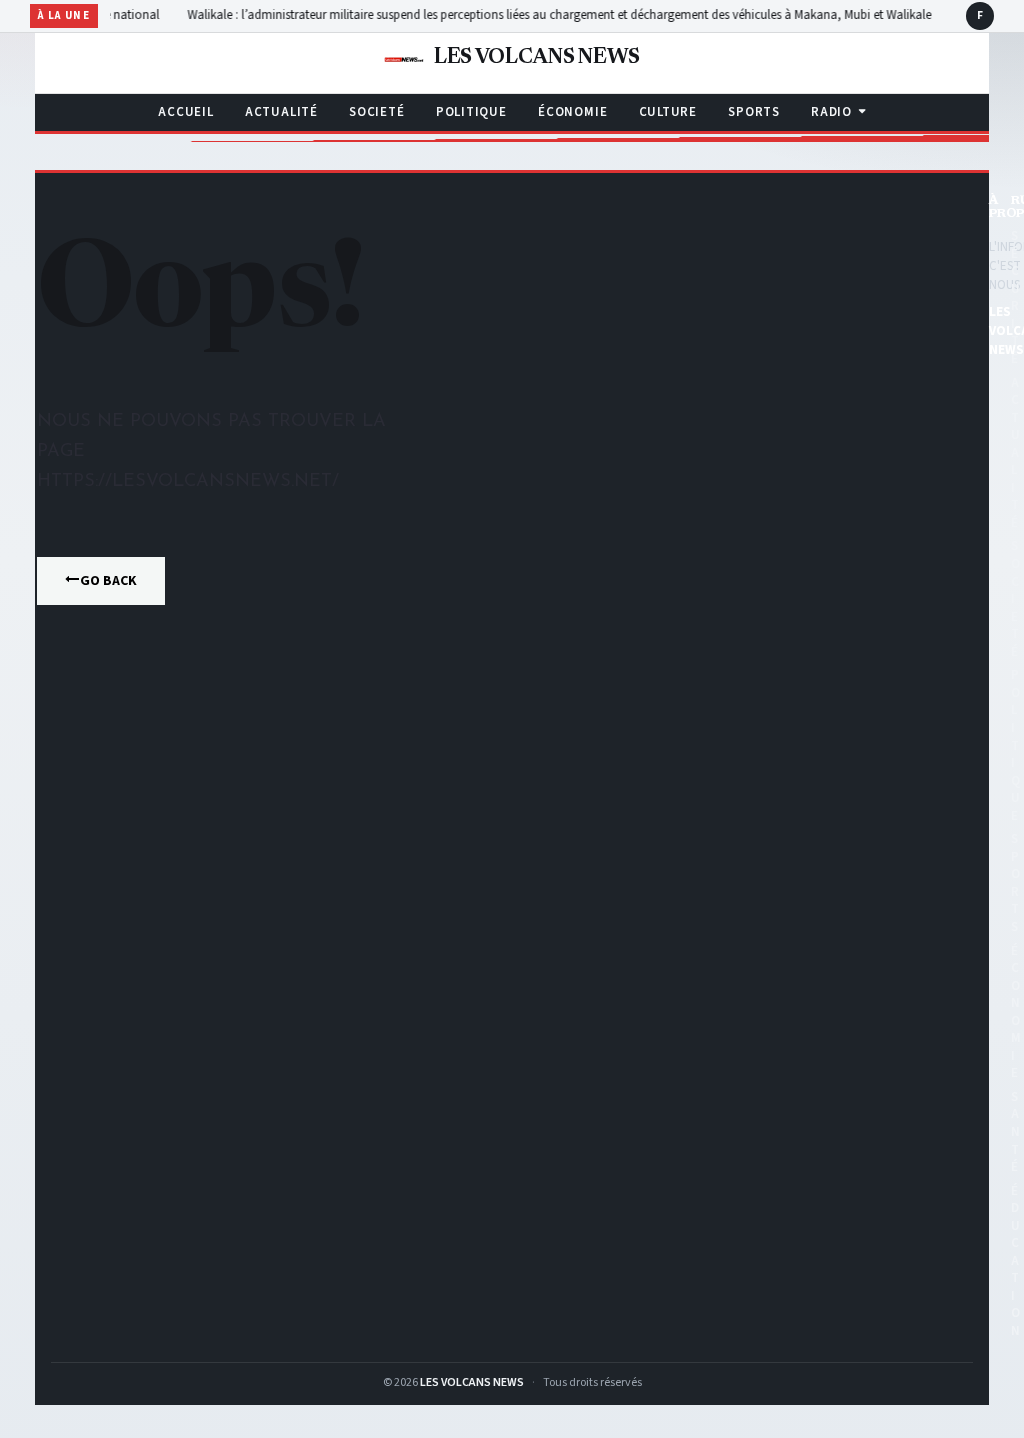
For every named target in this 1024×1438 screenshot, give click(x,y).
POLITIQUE (471, 112)
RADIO (831, 112)
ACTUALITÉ (281, 112)
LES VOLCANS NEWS (472, 1382)
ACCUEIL (185, 112)
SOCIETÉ (376, 112)
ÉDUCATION (1015, 1261)
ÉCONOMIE (572, 112)
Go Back (108, 581)
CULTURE (668, 112)
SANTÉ (1015, 1132)
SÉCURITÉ (1015, 297)
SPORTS (754, 112)
